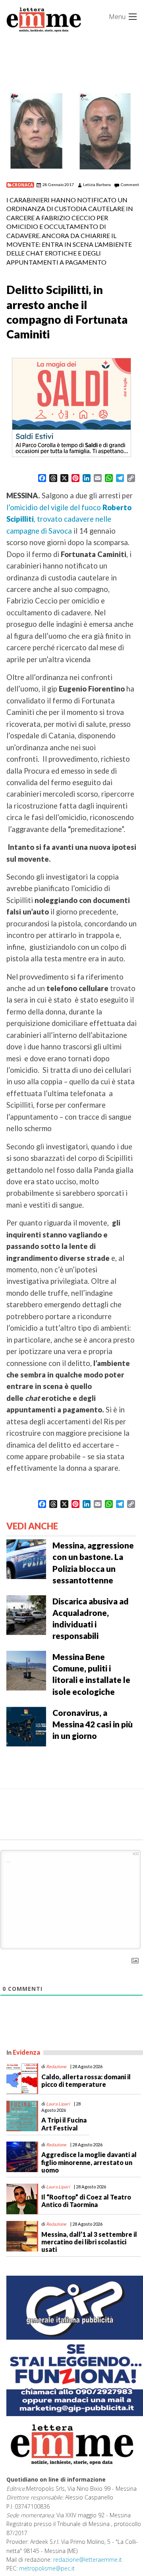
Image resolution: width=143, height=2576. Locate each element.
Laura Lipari (58, 2104)
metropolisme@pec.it (47, 2568)
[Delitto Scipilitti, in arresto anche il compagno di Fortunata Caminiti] (71, 131)
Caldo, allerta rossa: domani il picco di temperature (86, 2080)
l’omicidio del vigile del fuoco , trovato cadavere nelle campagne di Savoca (69, 519)
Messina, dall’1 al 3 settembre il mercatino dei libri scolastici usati (89, 2242)
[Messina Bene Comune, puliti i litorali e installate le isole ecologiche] (26, 1670)
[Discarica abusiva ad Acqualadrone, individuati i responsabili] (26, 1614)
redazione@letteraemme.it (88, 2560)
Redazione (56, 2066)
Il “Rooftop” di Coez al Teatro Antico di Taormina (86, 2201)
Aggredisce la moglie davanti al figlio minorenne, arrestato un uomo (89, 2162)
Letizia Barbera (97, 184)
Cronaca (22, 185)
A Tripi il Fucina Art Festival (64, 2124)
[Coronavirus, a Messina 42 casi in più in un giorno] (26, 1725)
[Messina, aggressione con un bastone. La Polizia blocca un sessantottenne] (26, 1558)
